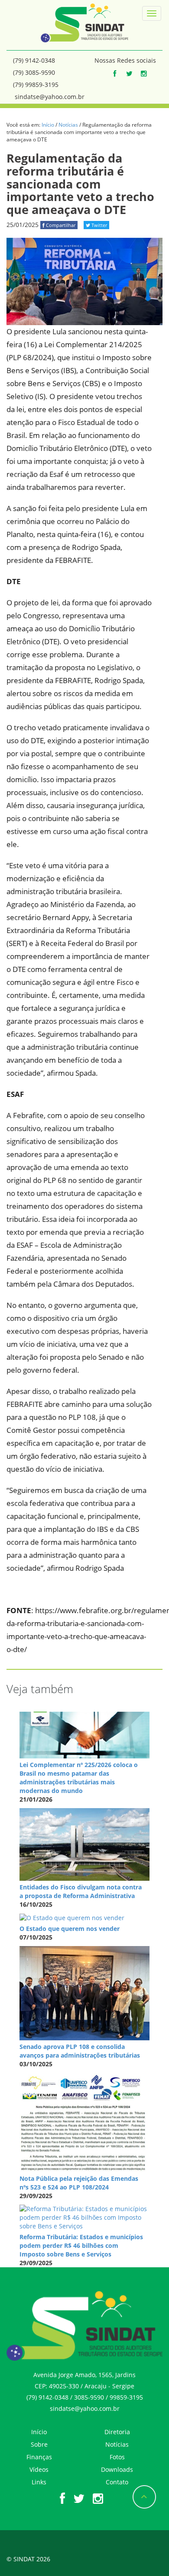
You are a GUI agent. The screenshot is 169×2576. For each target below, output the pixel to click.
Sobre (39, 2444)
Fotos (117, 2457)
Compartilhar (60, 225)
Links (39, 2482)
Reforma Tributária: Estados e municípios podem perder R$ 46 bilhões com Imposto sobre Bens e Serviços (81, 2245)
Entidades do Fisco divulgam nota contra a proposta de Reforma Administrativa (81, 1891)
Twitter (99, 225)
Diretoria (117, 2432)
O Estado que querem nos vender (70, 1929)
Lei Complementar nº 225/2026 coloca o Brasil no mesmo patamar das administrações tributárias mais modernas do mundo (79, 1778)
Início (48, 125)
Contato (117, 2482)
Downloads (117, 2469)
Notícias (68, 125)
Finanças (39, 2457)
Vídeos (39, 2469)
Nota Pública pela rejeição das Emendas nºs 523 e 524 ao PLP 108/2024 (79, 2183)
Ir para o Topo (144, 2497)
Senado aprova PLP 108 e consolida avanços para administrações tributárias (80, 2051)
